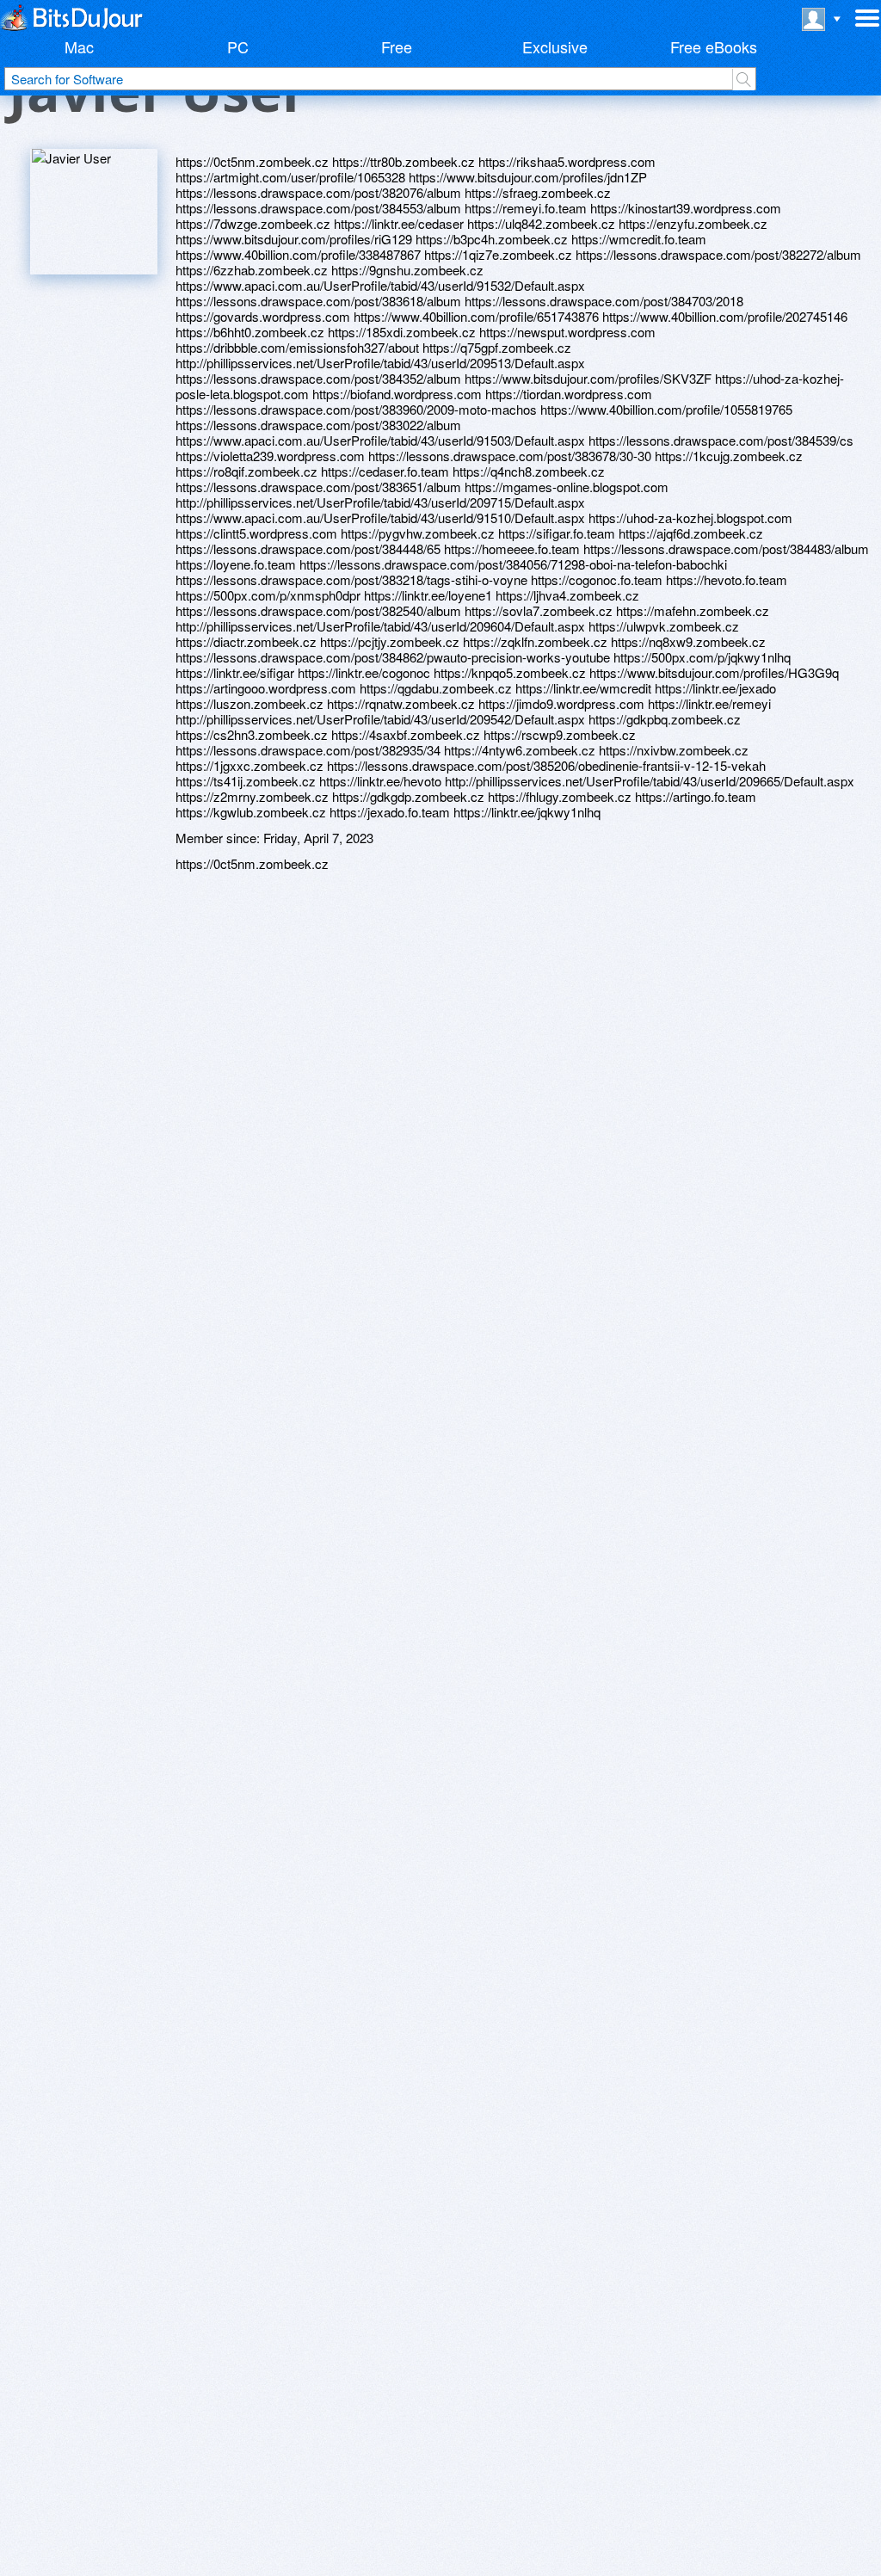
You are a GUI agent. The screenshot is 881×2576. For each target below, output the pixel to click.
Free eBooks (714, 46)
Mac (79, 46)
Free (397, 46)
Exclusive (555, 46)
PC (238, 46)
